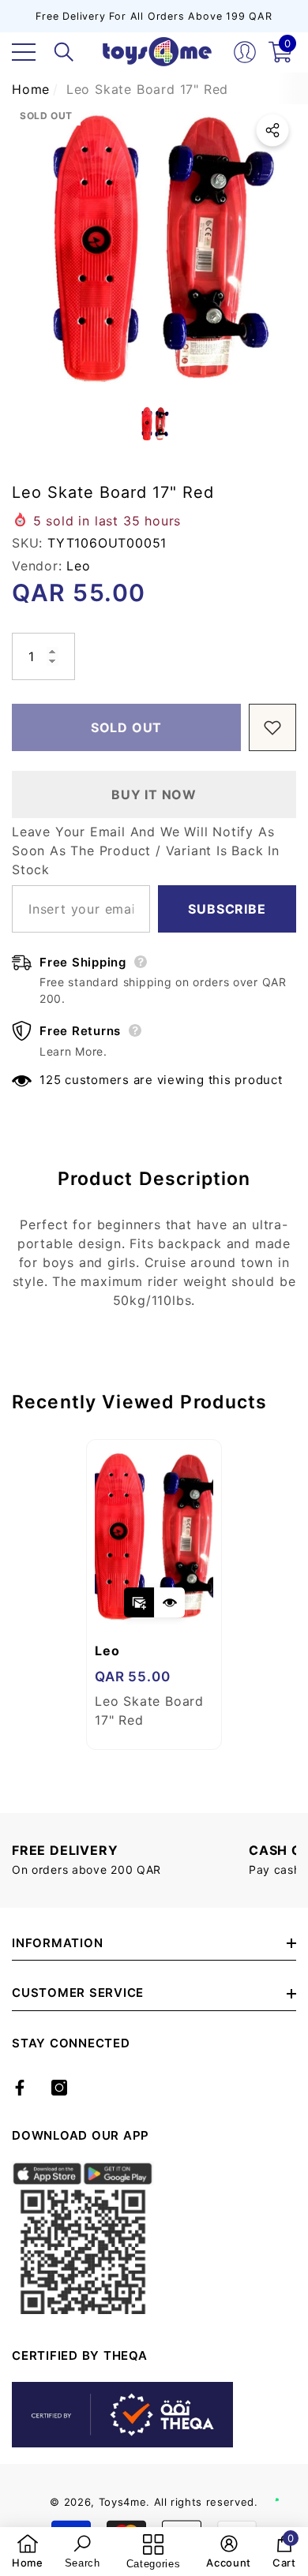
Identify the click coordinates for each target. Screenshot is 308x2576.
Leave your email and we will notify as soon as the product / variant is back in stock (146, 851)
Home (31, 89)
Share (272, 130)
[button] (64, 52)
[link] (28, 2552)
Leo (78, 566)
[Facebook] (20, 2088)
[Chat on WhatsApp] (288, 2483)
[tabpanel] (154, 1595)
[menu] (24, 52)
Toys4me (123, 2502)
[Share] (272, 130)
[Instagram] (59, 2088)
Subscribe (227, 909)
